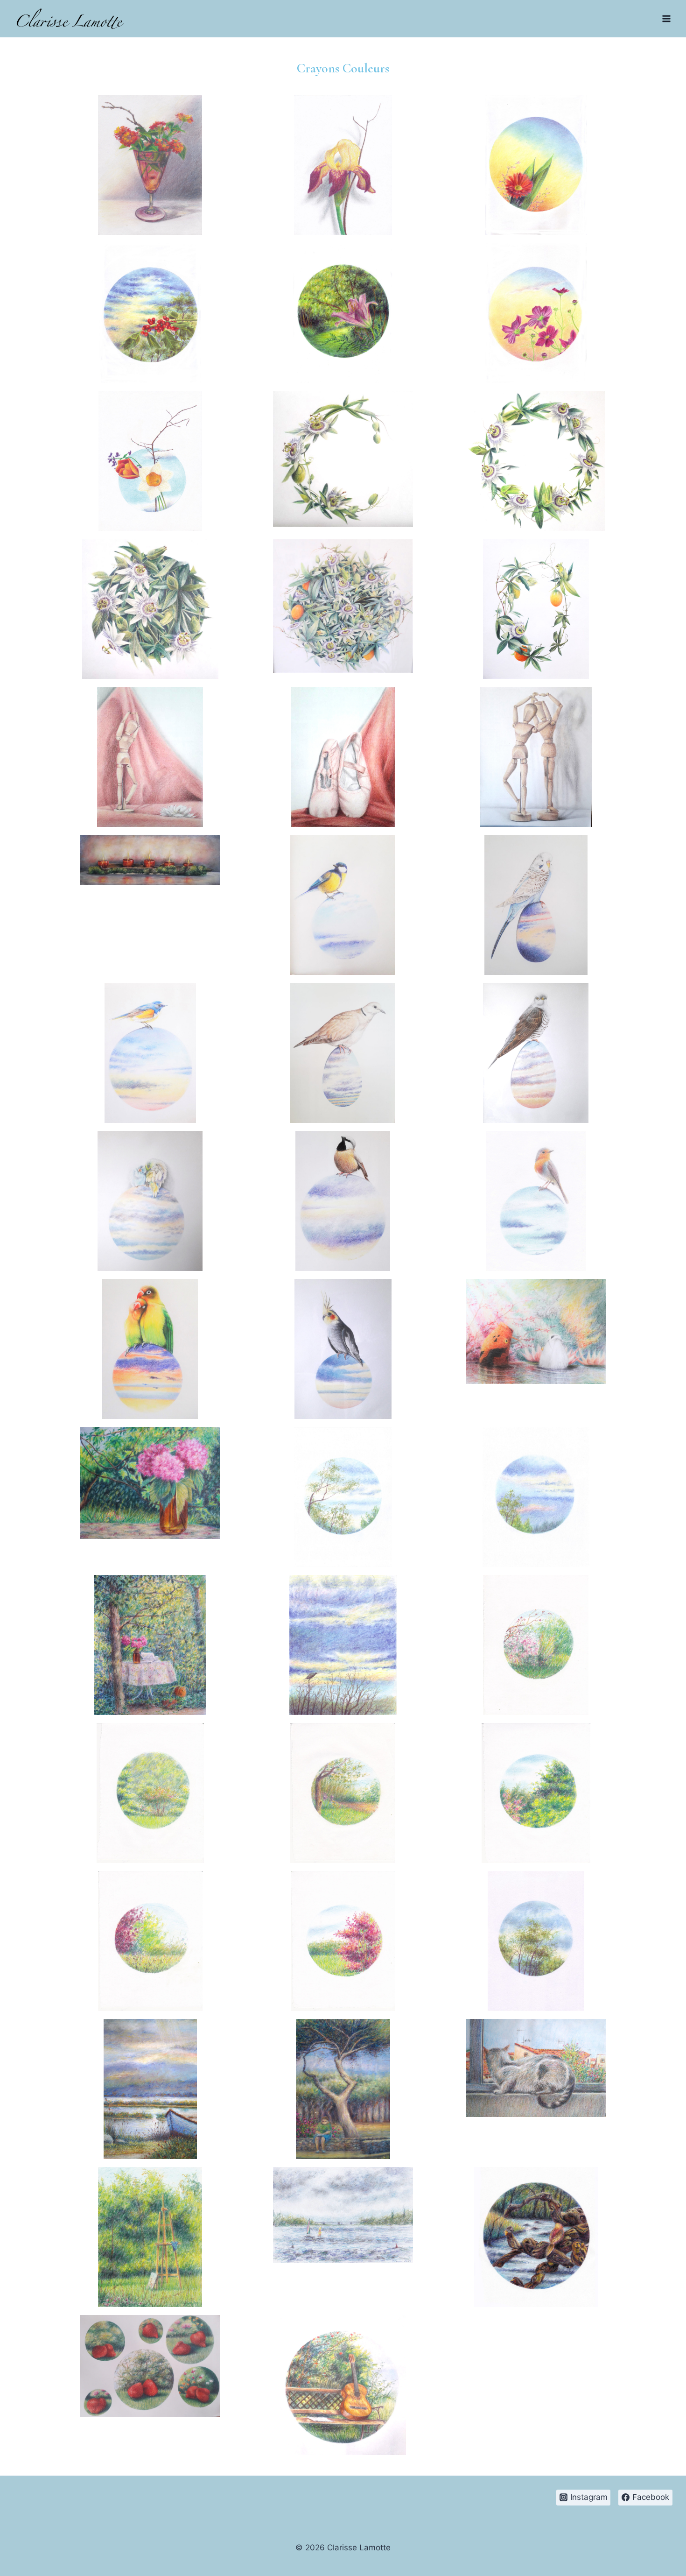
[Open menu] (666, 18)
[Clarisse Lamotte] (71, 19)
